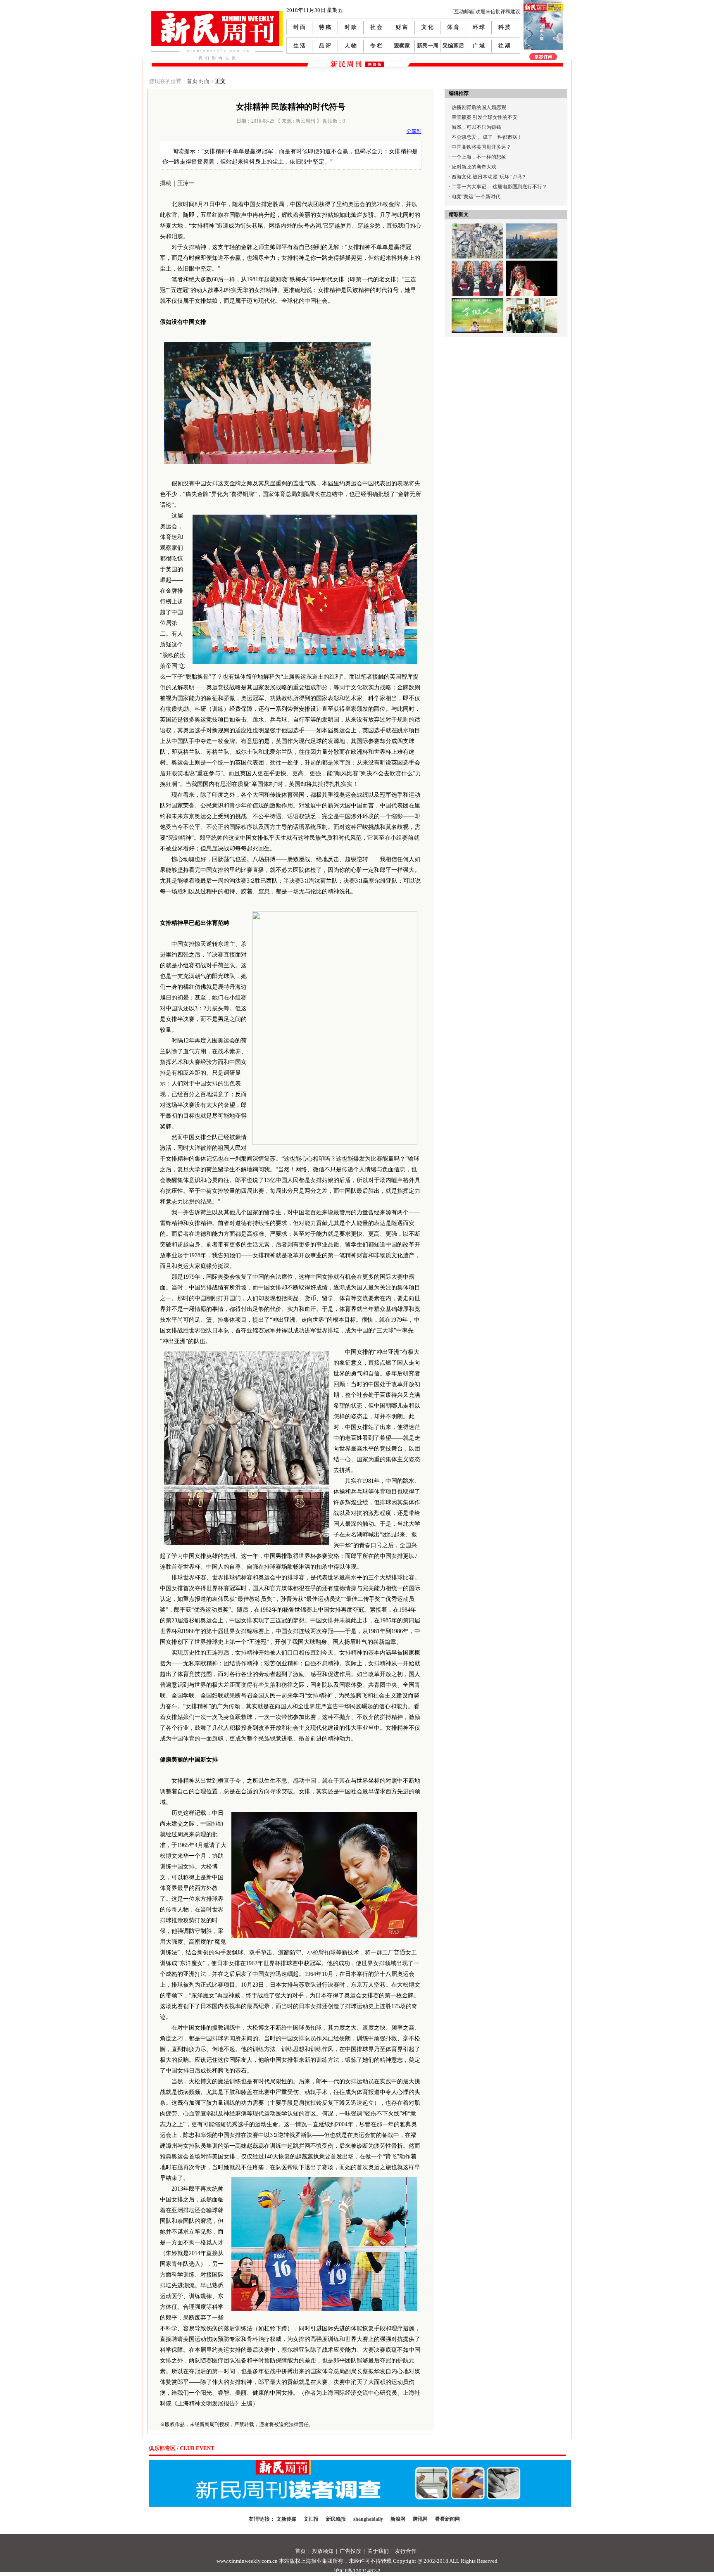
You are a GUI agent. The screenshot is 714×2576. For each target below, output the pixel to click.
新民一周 (428, 46)
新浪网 (398, 2519)
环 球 (479, 27)
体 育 (453, 27)
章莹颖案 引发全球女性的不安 (484, 117)
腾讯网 (420, 2519)
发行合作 (406, 2551)
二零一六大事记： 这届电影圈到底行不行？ (499, 187)
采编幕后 (453, 46)
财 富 (402, 27)
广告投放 (350, 2551)
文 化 (427, 27)
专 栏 (376, 46)
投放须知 (323, 2551)
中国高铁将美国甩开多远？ (481, 147)
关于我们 (378, 2551)
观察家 (402, 46)
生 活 (299, 46)
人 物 (351, 46)
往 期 (504, 46)
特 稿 (325, 27)
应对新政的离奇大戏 (474, 167)
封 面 (299, 27)
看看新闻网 (447, 2519)
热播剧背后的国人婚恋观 (479, 107)
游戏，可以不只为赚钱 (476, 127)
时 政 (351, 27)
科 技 (504, 27)
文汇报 (311, 2519)
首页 (192, 81)
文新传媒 (286, 2519)
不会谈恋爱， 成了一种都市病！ (487, 137)
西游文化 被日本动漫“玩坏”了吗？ (489, 177)
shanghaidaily (368, 2519)
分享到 (414, 131)
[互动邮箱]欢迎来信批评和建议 (486, 12)
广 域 (479, 46)
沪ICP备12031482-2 (357, 2571)
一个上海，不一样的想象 (479, 157)
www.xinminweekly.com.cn (247, 2561)
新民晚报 (336, 2519)
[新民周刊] (217, 14)
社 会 (376, 27)
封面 (204, 81)
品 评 (325, 46)
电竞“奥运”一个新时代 (476, 197)
